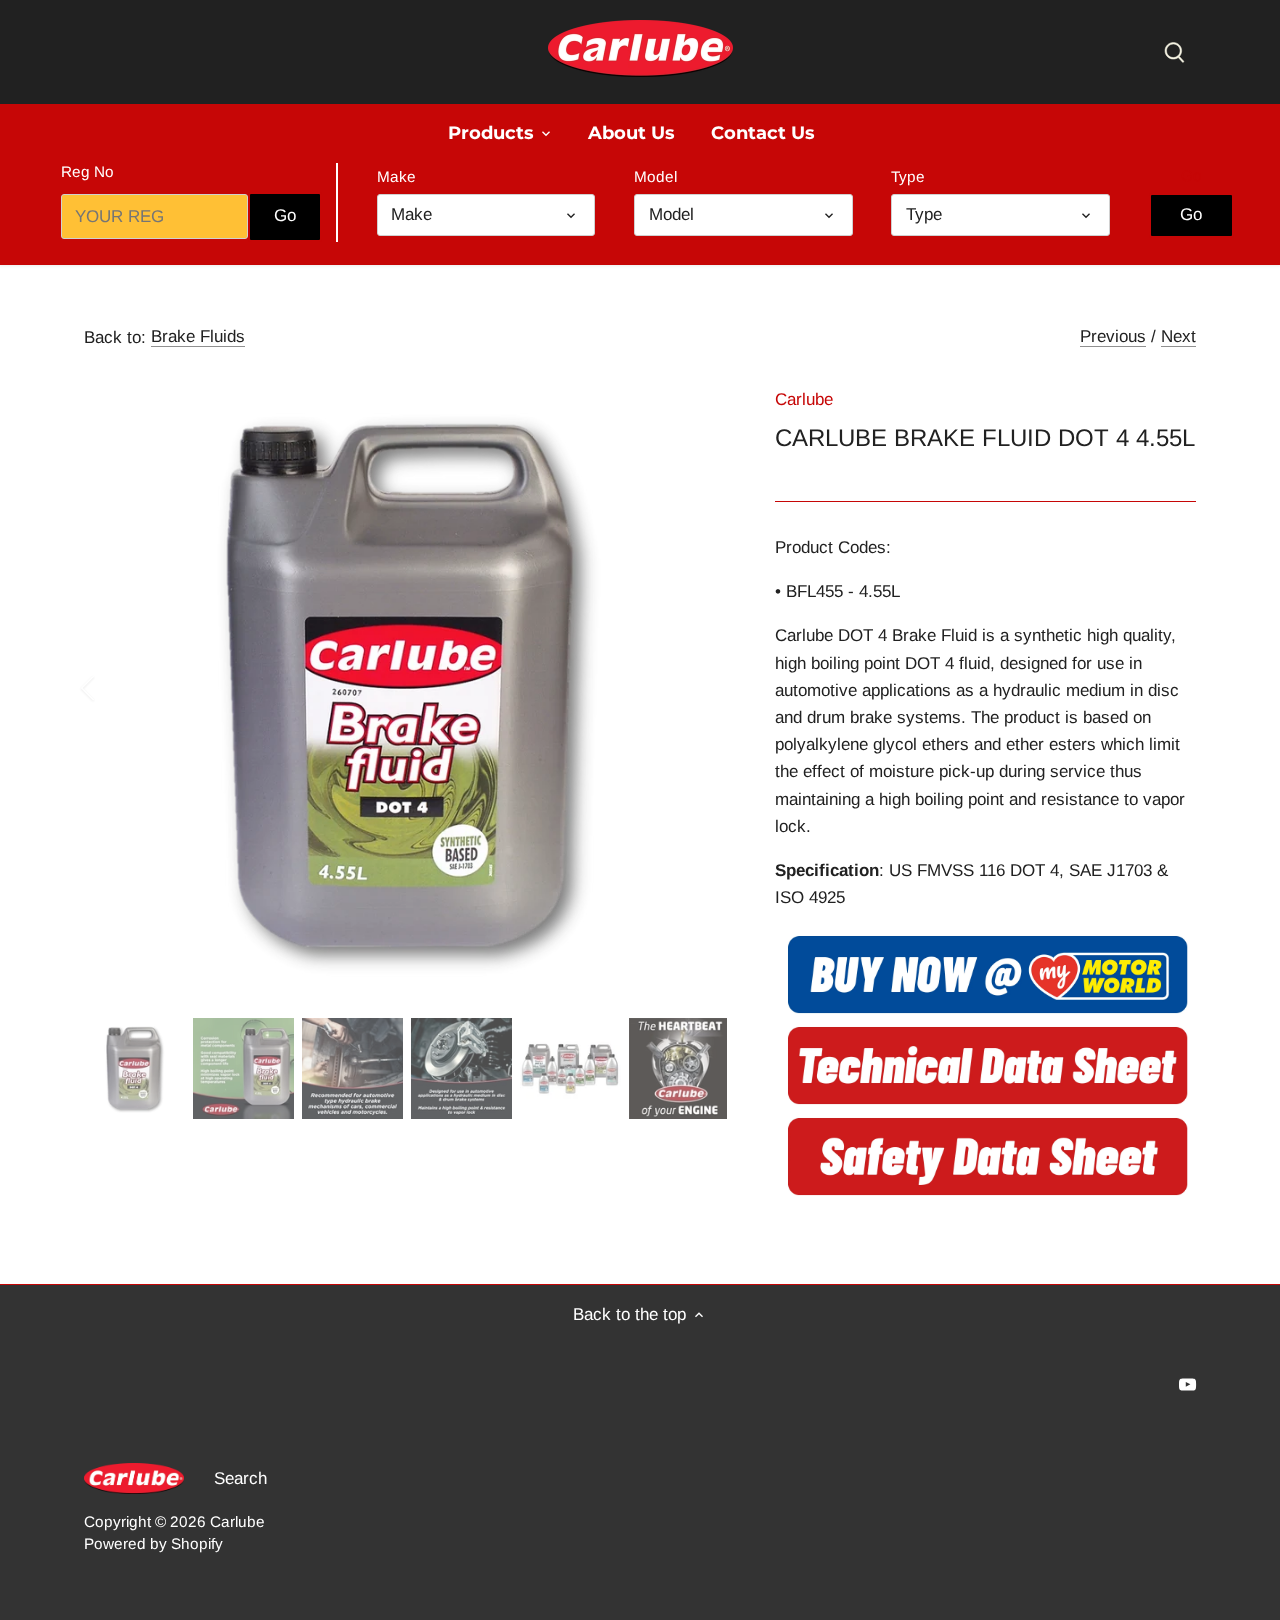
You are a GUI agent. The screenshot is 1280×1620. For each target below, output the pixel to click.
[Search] (1174, 51)
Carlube (804, 399)
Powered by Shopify (153, 1543)
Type (908, 176)
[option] (406, 688)
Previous (1113, 336)
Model (655, 176)
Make (396, 176)
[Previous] (114, 688)
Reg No (87, 171)
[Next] (697, 688)
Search (240, 1478)
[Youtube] (1187, 1384)
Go (1191, 175)
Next (1178, 336)
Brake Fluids (198, 336)
